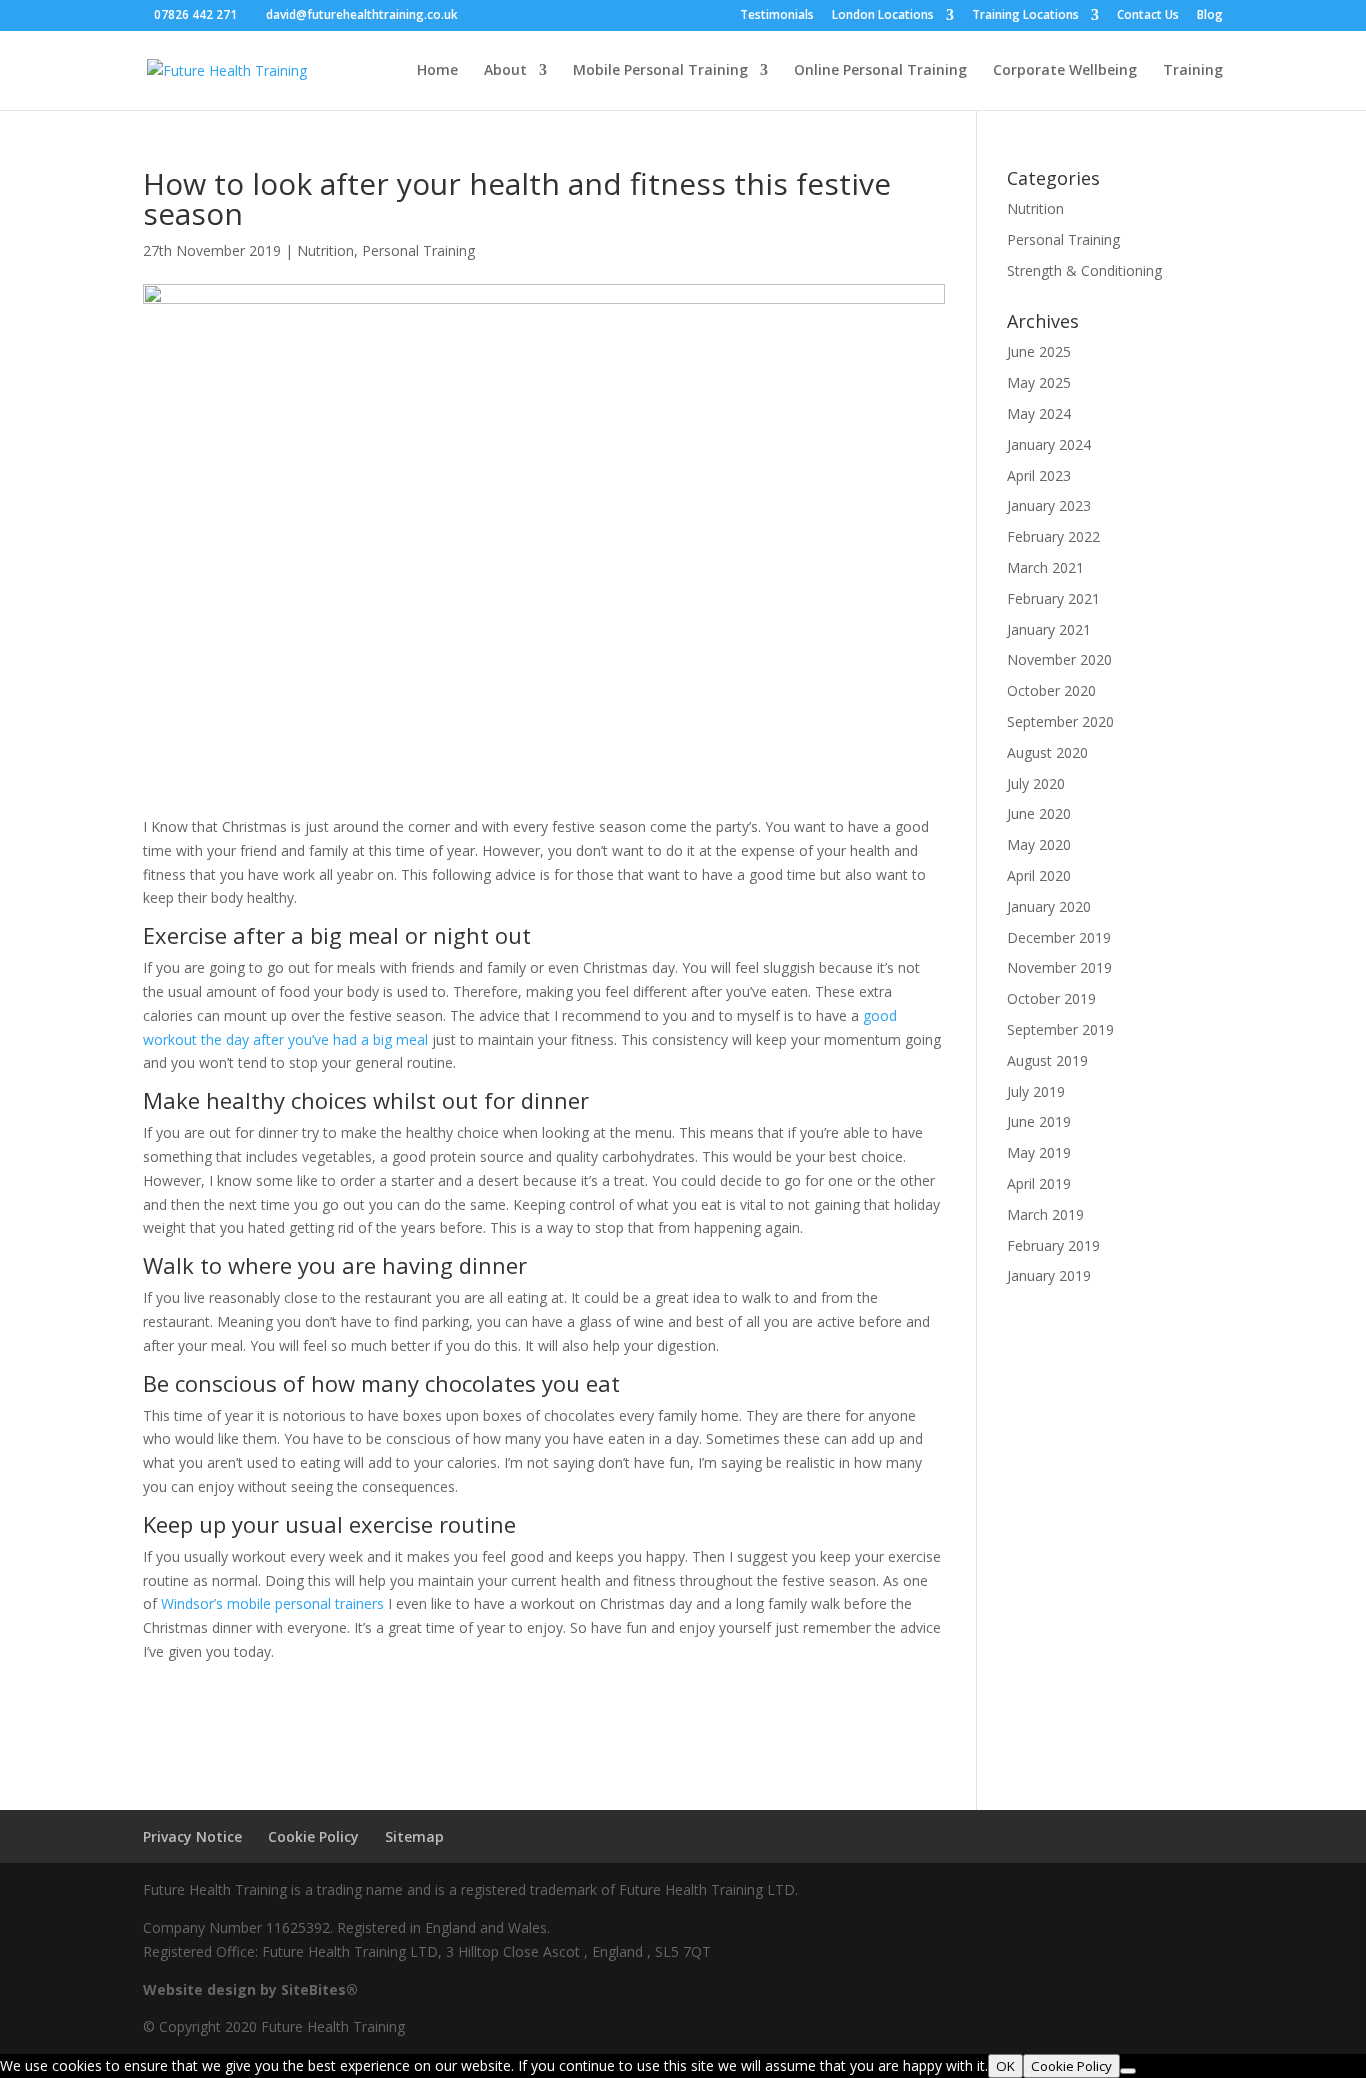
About (505, 71)
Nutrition (325, 250)
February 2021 (1053, 598)
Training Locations (1025, 16)
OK (1005, 2066)
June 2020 (1039, 813)
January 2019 (1049, 1275)
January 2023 (1049, 505)
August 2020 (1047, 752)
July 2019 (1036, 1091)
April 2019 (1039, 1183)
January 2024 (1049, 444)
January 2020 (1049, 906)
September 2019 (1060, 1029)
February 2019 (1053, 1245)
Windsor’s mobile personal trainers (272, 1603)
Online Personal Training (880, 71)
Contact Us (1148, 16)
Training (1193, 71)
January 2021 (1049, 629)
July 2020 (1036, 783)
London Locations (883, 16)
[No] (1128, 2071)
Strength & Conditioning (1084, 270)
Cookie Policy (313, 1836)
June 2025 (1039, 351)
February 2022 (1053, 536)
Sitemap (414, 1836)
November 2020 (1059, 659)
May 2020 (1039, 844)
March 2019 (1045, 1214)
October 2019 (1051, 998)
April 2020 (1039, 875)
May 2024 (1039, 413)
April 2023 (1039, 475)
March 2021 (1045, 567)
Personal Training (418, 250)
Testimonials (777, 16)
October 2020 (1051, 690)
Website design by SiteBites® (250, 1989)
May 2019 (1039, 1152)
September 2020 (1060, 721)
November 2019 (1059, 967)
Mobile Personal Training (660, 71)
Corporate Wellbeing (1065, 71)
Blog (1210, 16)
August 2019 (1047, 1060)
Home (437, 71)
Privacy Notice (192, 1836)
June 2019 (1039, 1121)
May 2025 (1039, 382)
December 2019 (1059, 937)
